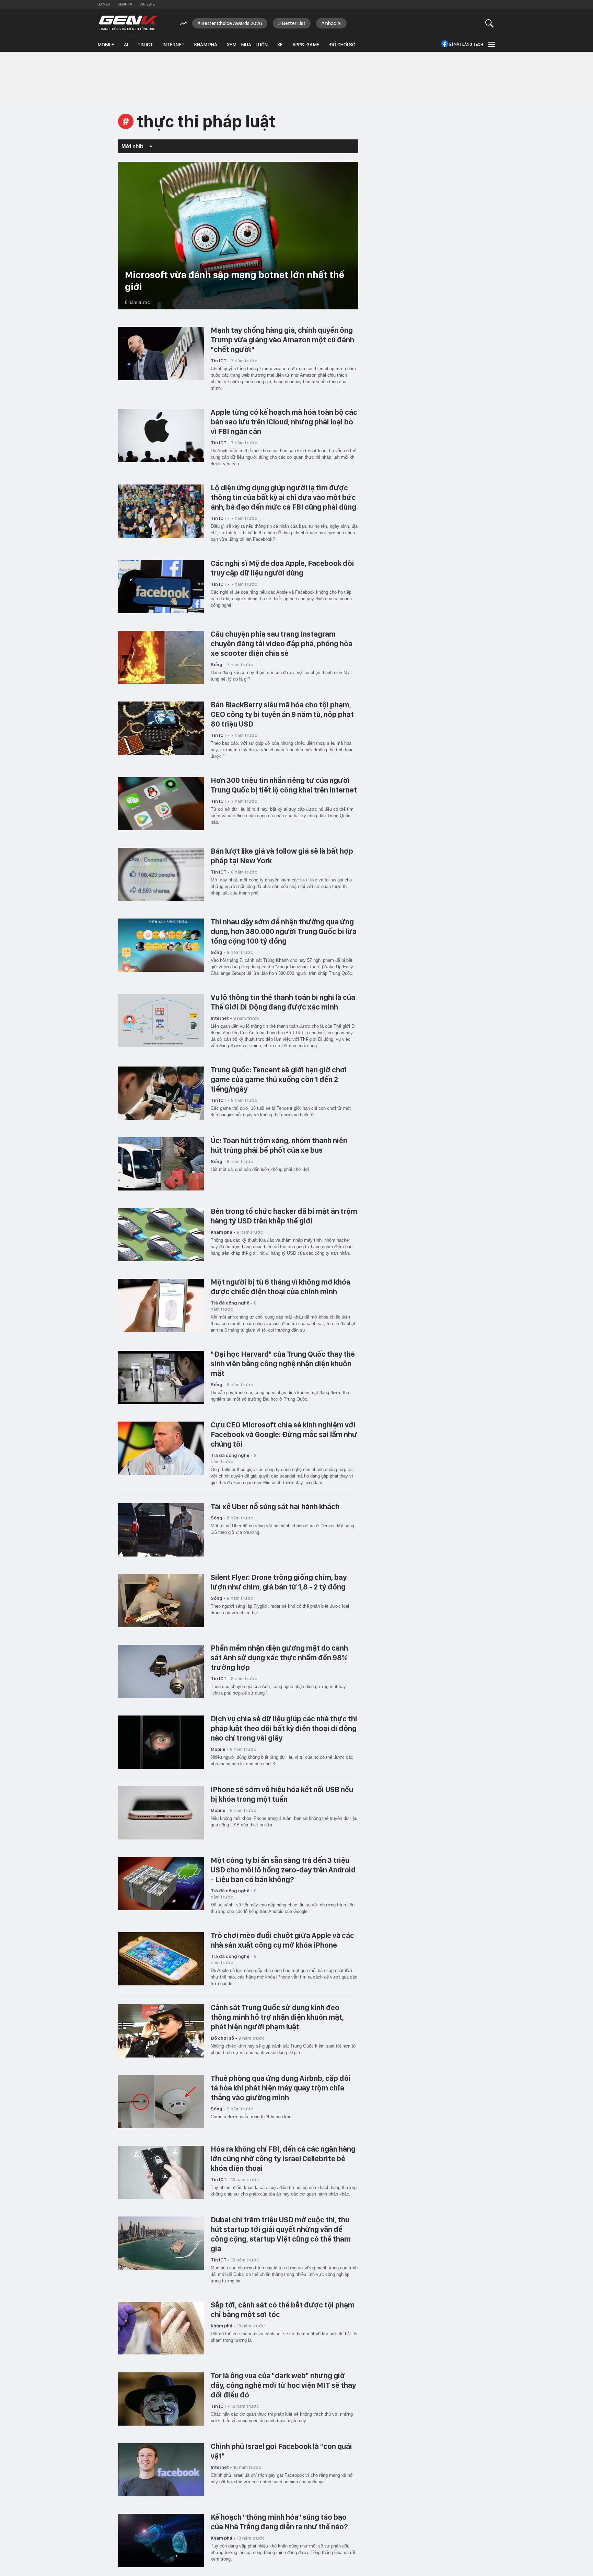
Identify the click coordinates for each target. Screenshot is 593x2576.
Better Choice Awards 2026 (232, 23)
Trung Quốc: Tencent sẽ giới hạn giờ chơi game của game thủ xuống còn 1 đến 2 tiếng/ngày (279, 1079)
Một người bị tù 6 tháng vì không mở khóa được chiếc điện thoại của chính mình (281, 1287)
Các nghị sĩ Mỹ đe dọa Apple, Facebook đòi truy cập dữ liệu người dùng (282, 568)
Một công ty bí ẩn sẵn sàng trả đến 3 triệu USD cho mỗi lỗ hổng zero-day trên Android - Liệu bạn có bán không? (283, 1870)
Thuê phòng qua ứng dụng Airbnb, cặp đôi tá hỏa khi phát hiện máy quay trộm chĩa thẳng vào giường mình (281, 2088)
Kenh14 (125, 4)
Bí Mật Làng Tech (466, 44)
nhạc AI (333, 23)
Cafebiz (147, 4)
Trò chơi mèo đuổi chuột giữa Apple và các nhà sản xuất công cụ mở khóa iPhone (282, 1940)
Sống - (218, 664)
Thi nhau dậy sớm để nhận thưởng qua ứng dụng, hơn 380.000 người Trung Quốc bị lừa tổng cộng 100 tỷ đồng (284, 931)
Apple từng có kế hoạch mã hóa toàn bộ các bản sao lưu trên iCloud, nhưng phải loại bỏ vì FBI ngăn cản (284, 422)
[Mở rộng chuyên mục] (491, 44)
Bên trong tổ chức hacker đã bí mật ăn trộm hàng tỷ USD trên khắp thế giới (284, 1216)
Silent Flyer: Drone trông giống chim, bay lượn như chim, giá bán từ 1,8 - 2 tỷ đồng (279, 1582)
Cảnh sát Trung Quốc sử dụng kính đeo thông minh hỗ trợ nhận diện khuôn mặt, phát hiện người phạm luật (277, 2017)
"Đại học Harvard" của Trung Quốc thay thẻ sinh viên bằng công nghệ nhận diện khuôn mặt (283, 1364)
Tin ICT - (220, 361)
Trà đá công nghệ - (232, 1303)
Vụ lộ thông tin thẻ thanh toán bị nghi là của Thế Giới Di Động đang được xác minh (283, 1002)
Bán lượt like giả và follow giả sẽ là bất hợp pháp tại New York (282, 856)
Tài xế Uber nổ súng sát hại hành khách (275, 1506)
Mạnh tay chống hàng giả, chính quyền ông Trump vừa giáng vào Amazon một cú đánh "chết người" (282, 340)
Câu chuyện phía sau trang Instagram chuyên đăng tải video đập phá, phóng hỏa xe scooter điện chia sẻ (282, 643)
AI (126, 45)
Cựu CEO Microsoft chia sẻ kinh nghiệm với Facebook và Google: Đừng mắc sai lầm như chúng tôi (284, 1434)
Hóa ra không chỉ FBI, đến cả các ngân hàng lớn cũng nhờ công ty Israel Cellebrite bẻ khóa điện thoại (283, 2158)
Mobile (106, 45)
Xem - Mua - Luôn (247, 45)
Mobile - (220, 1749)
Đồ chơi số (342, 45)
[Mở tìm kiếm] (490, 23)
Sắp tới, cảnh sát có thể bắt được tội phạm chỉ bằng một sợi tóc (283, 2310)
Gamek (104, 4)
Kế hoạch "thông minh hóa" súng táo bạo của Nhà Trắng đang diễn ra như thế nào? (279, 2522)
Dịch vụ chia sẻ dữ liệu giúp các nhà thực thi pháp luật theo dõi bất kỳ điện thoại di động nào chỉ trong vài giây (284, 1728)
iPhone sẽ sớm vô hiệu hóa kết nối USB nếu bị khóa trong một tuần (282, 1794)
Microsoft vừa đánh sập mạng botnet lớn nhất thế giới (235, 281)
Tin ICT (145, 45)
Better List (294, 23)
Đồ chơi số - (224, 2038)
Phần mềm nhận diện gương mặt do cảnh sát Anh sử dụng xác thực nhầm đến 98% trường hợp (279, 1657)
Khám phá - (223, 1232)
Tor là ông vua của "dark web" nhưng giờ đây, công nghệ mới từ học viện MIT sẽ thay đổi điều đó (283, 2385)
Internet (174, 45)
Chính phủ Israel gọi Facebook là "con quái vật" (281, 2451)
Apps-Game (306, 45)
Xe (280, 45)
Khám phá (206, 45)
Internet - (221, 1018)
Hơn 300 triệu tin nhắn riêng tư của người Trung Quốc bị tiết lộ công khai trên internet (284, 785)
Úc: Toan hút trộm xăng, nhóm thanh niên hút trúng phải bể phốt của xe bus (279, 1145)
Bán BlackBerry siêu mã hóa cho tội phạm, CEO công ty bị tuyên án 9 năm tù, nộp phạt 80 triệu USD (282, 714)
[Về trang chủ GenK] (128, 23)
